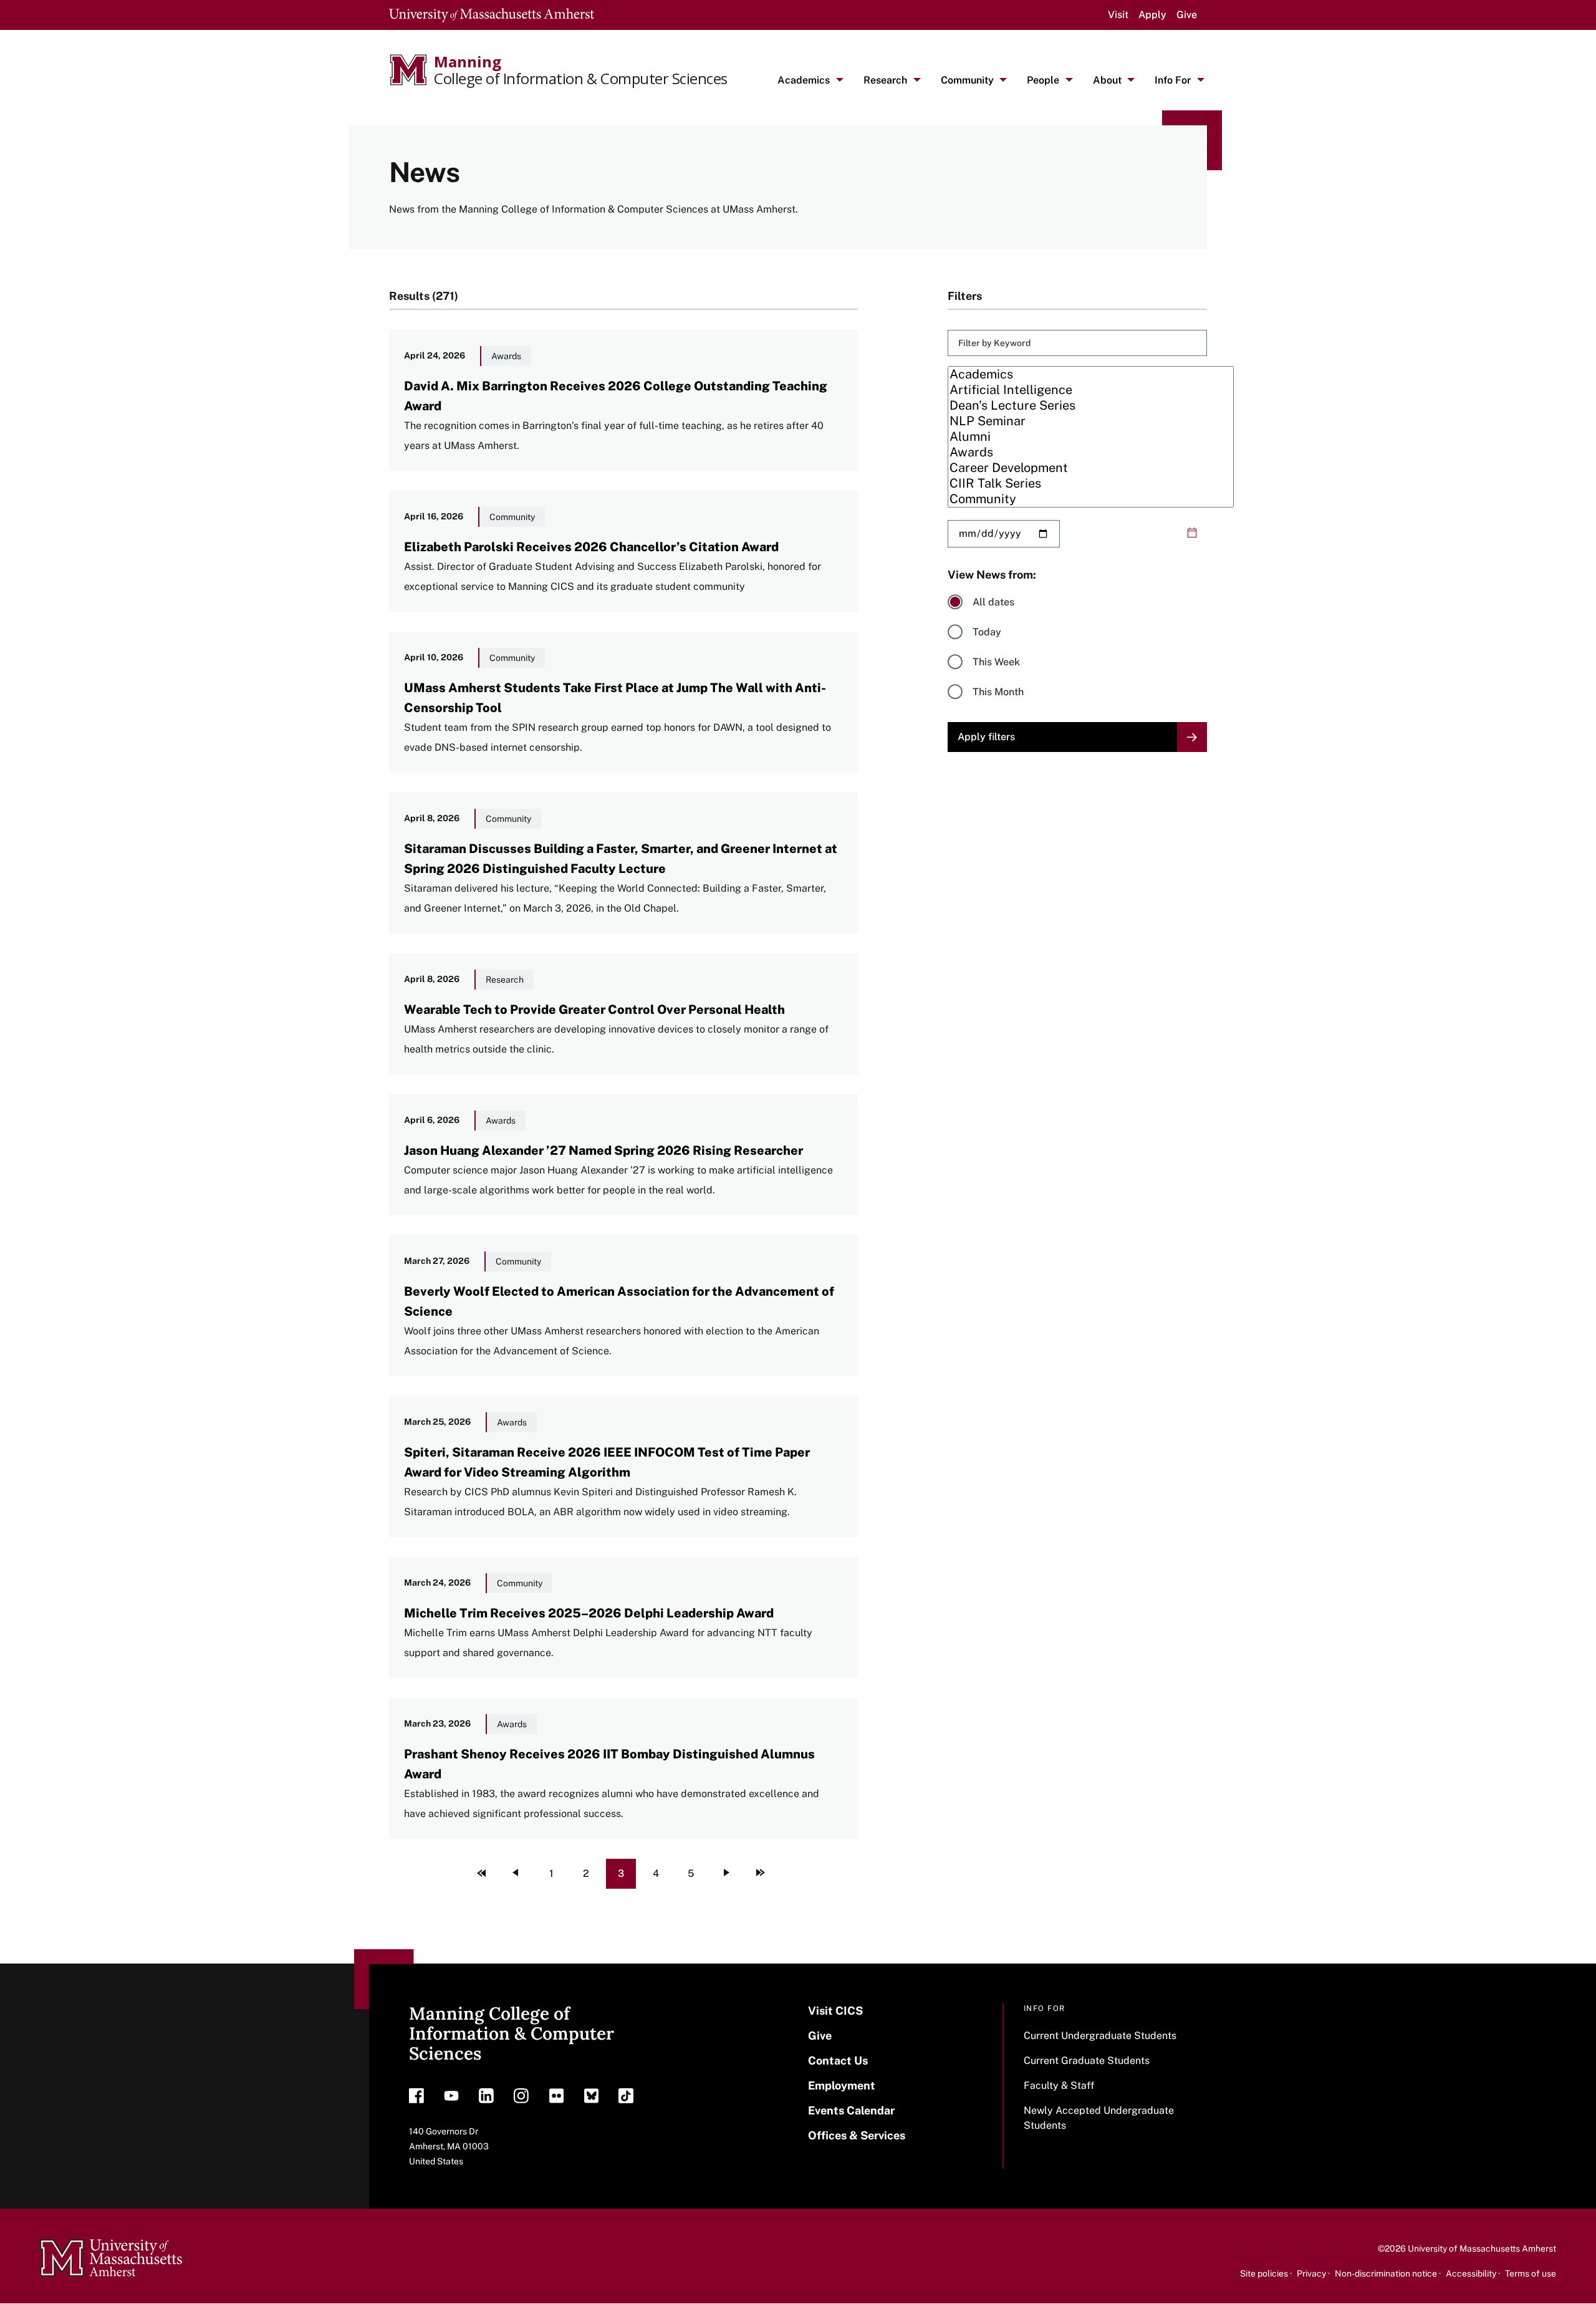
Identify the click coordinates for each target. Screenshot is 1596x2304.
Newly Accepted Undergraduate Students (1099, 2118)
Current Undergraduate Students (1100, 2036)
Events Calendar (851, 2110)
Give (1187, 15)
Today (987, 632)
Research (505, 980)
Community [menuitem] (967, 80)
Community (512, 517)
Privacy (1311, 2273)
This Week (996, 662)
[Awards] (1091, 452)
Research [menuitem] (885, 80)
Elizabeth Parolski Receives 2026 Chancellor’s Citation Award (591, 547)
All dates (993, 602)
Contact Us (838, 2061)
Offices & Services (857, 2135)
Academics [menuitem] (804, 80)
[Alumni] (1091, 437)
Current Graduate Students (1087, 2061)
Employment (842, 2085)
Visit (1118, 15)
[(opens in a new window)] (416, 2099)
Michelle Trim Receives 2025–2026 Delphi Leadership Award (589, 1613)
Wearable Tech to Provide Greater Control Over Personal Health (594, 1010)
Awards (506, 356)
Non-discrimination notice (1386, 2273)
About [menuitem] (1107, 80)
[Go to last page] (761, 1874)
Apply (1152, 15)
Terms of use (1531, 2273)
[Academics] (1091, 374)
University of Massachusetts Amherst (1482, 2249)
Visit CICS (835, 2011)
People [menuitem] (1043, 80)
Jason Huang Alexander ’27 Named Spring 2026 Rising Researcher (603, 1150)
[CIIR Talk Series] (1091, 484)
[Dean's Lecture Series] (1091, 406)
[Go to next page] (726, 1874)
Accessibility (1471, 2273)
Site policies (1264, 2273)
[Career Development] (1091, 468)
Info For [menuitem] (1173, 80)
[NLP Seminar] (1091, 421)
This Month (998, 692)
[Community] (1091, 499)
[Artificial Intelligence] (1091, 390)
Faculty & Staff (1059, 2085)
